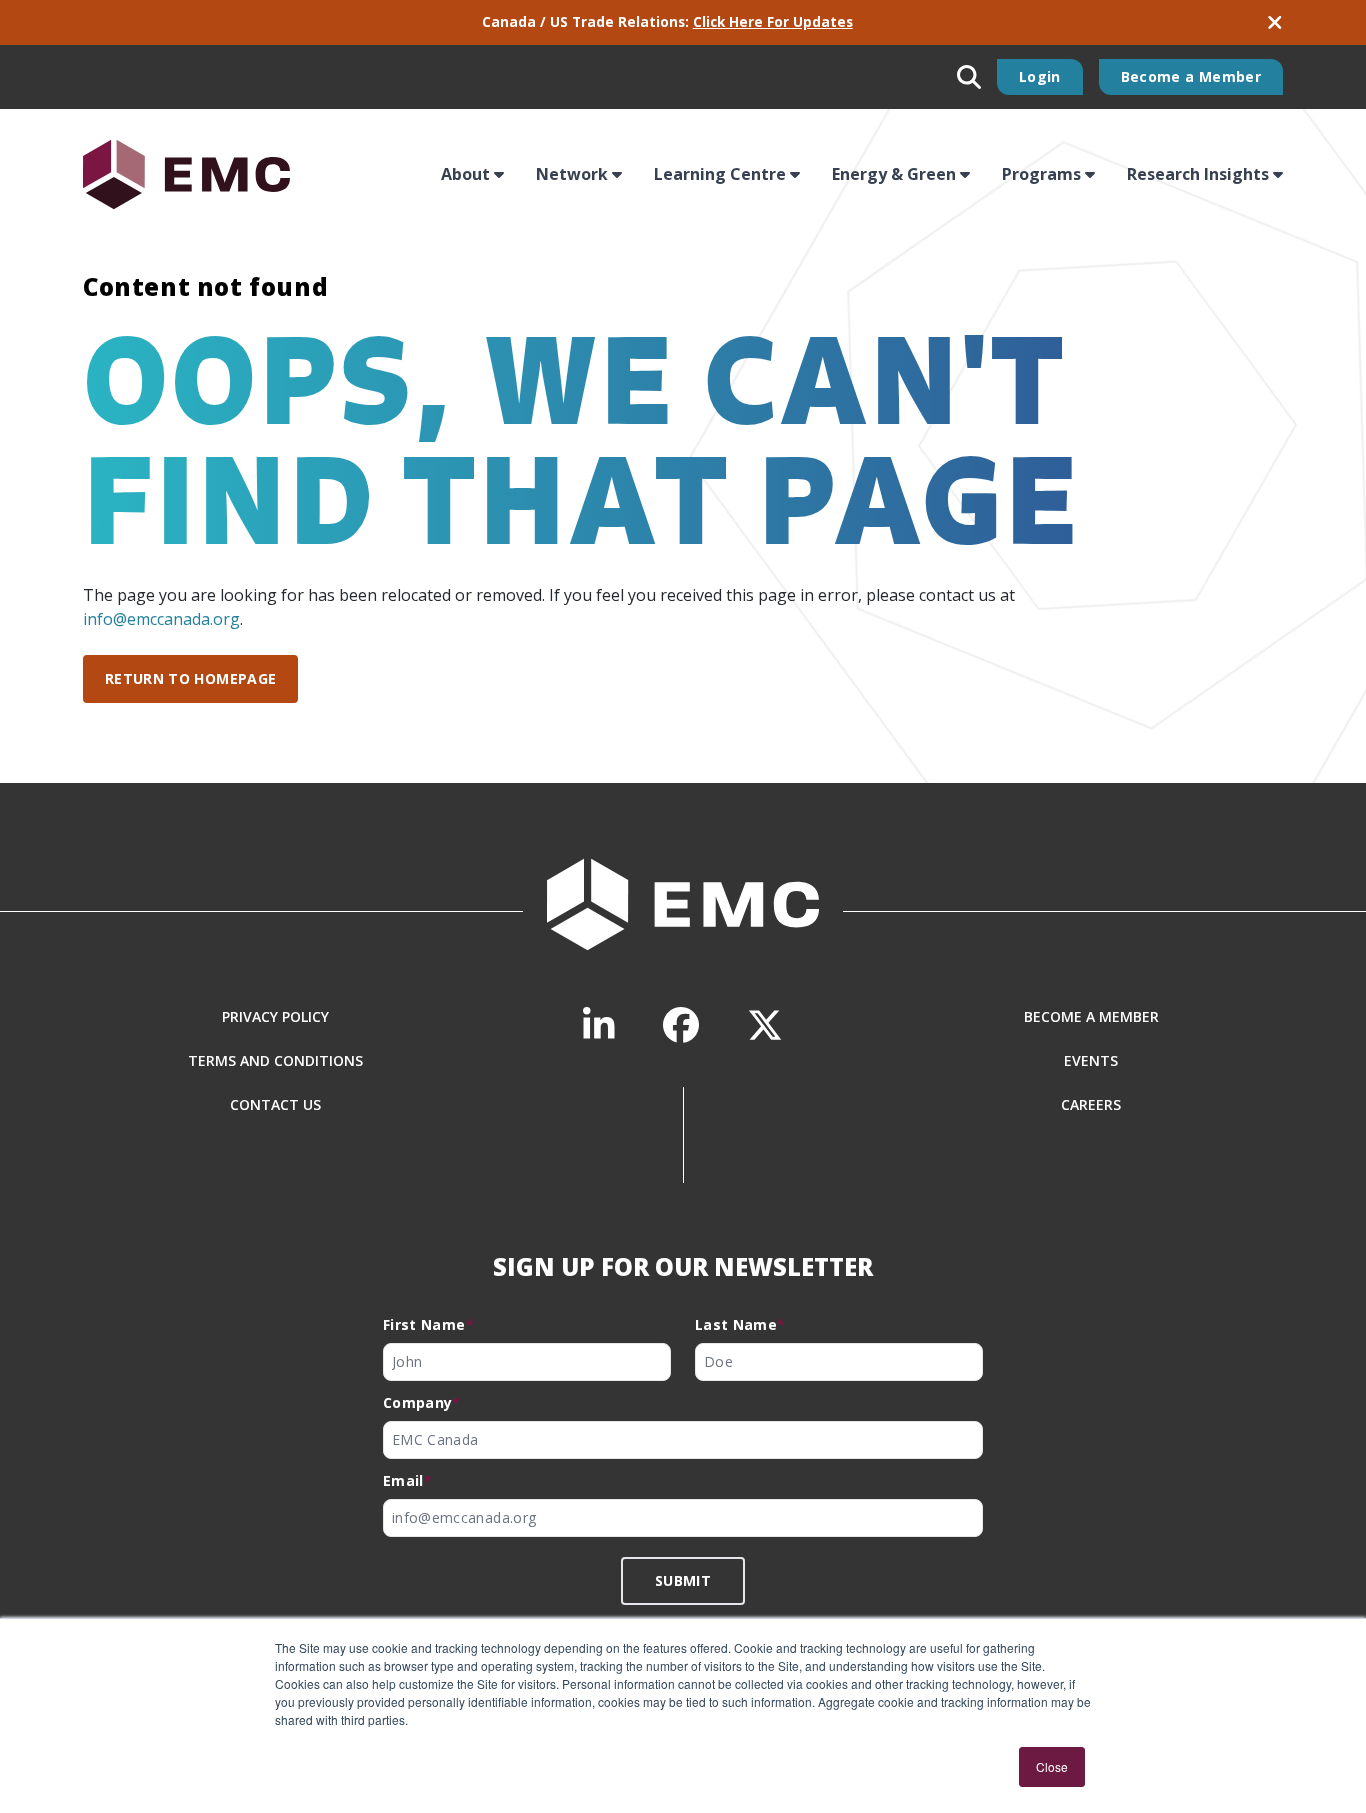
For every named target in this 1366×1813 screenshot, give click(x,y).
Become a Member (1191, 76)
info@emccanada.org (161, 619)
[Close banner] (1275, 22)
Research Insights (1198, 174)
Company (422, 1402)
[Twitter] (765, 1025)
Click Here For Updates (773, 21)
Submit (683, 1580)
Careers (1091, 1104)
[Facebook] (681, 1025)
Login (1040, 76)
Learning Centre (720, 174)
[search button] (969, 77)
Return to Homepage (190, 678)
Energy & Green (894, 174)
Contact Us (275, 1104)
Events (1091, 1060)
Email (407, 1480)
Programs (1041, 174)
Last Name (740, 1324)
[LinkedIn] (599, 1025)
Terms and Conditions (275, 1060)
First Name (428, 1324)
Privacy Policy (275, 1016)
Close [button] (1052, 1766)
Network (572, 174)
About (465, 174)
